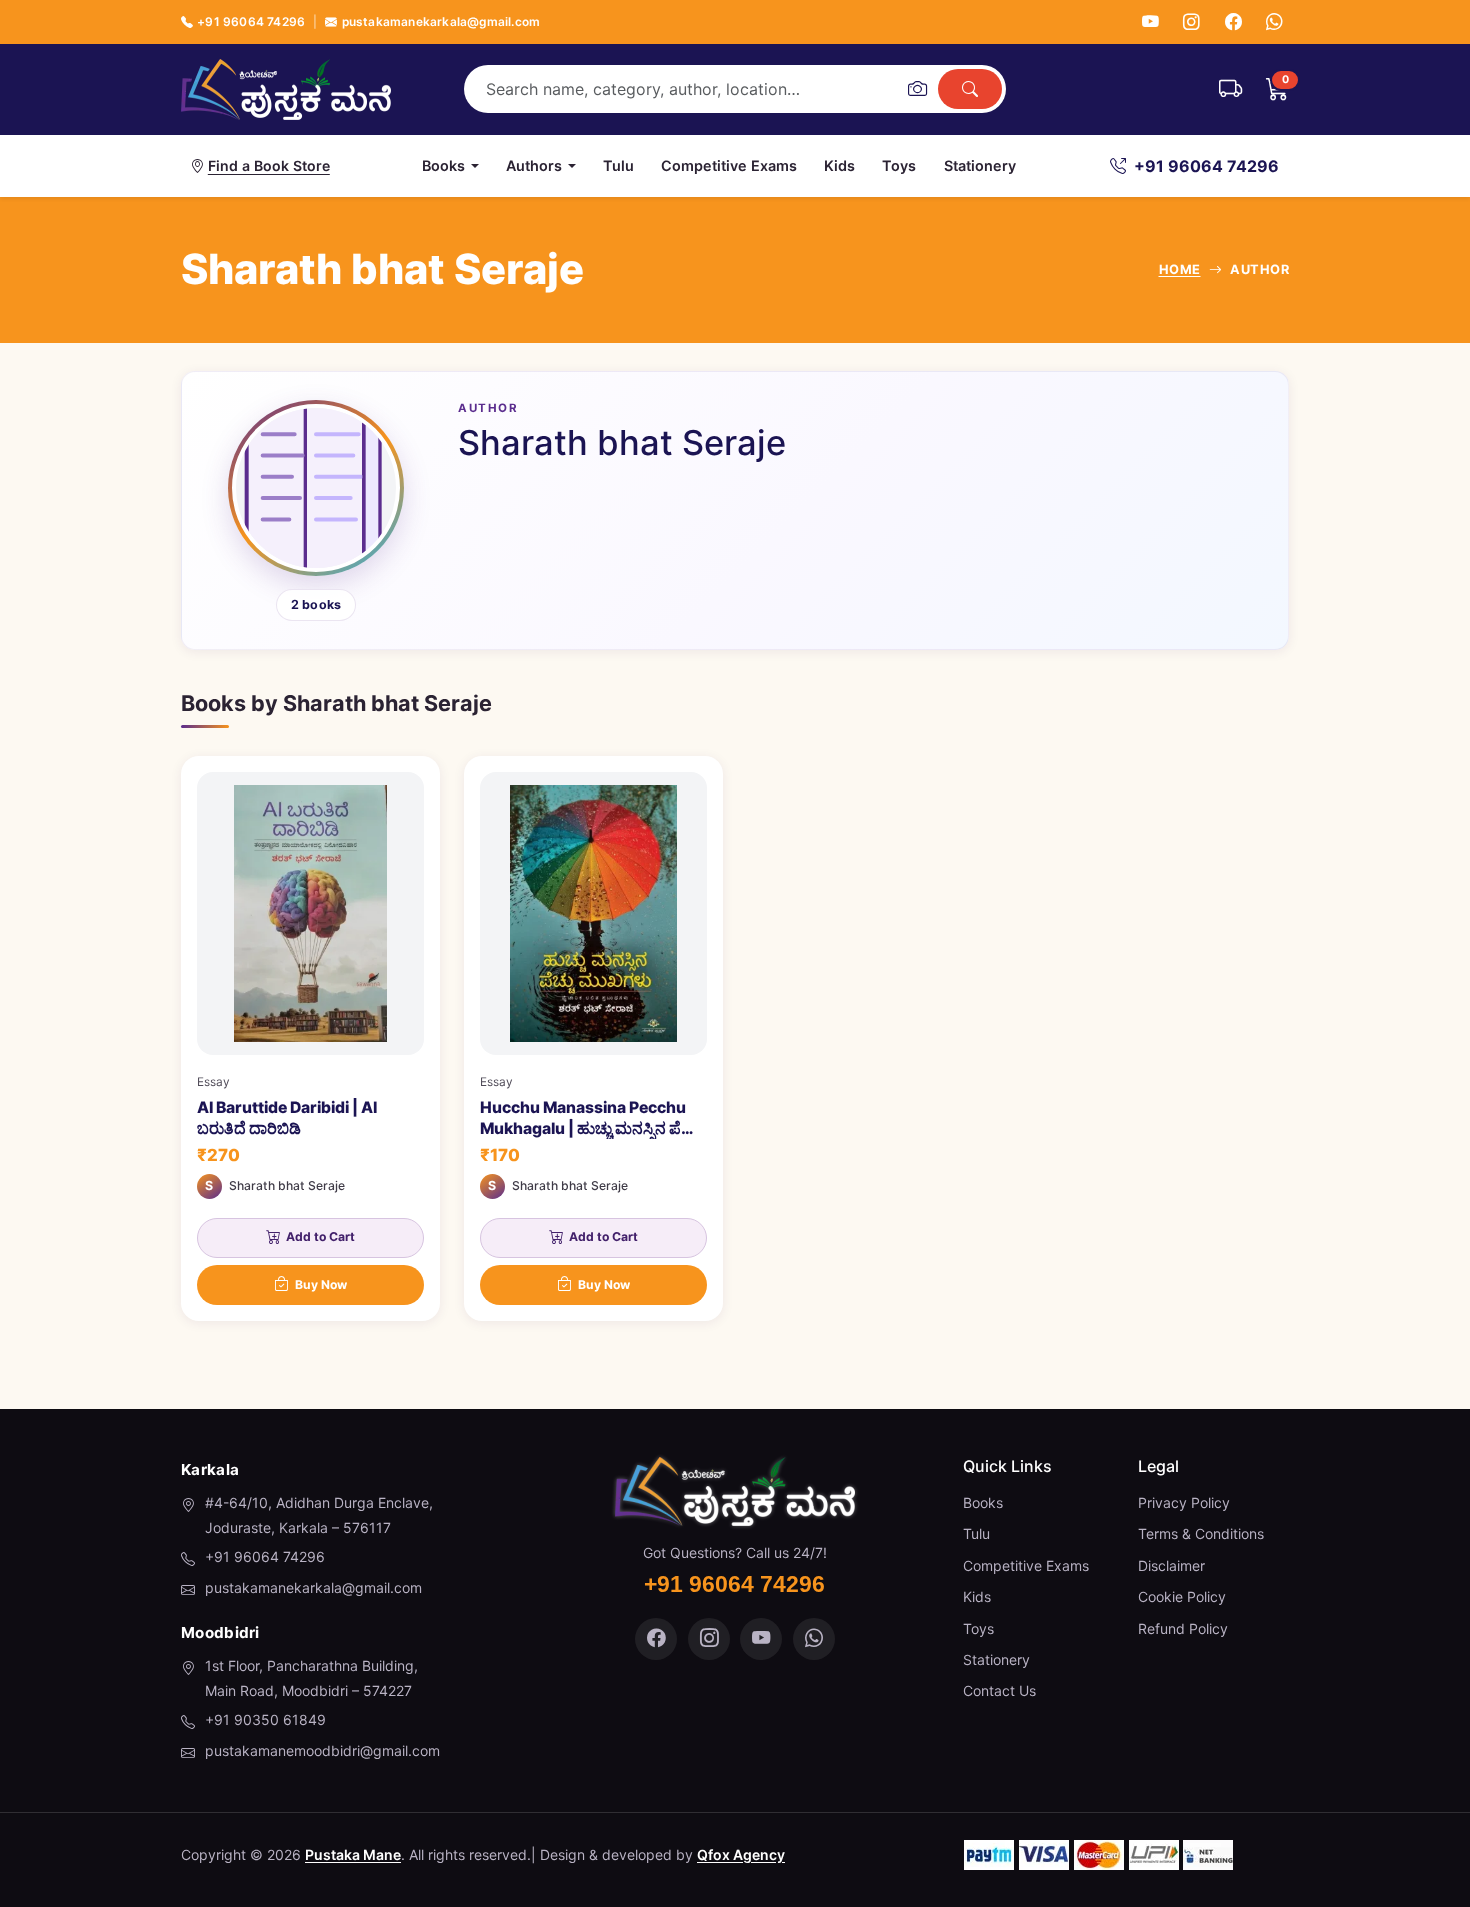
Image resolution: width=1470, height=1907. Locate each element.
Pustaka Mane (353, 1854)
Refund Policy (1183, 1628)
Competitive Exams (729, 165)
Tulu (618, 165)
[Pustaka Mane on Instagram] (709, 1639)
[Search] (970, 89)
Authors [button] (534, 165)
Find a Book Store (269, 165)
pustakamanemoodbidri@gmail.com (322, 1750)
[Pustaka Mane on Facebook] (656, 1639)
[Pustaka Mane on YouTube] (761, 1639)
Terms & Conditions (1201, 1533)
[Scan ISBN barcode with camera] (917, 89)
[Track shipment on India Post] (1230, 89)
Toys (899, 165)
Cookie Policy (1182, 1596)
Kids (839, 165)
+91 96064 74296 (251, 21)
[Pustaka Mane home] (286, 89)
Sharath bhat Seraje (287, 1185)
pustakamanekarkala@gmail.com (441, 21)
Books (983, 1502)
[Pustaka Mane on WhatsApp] (814, 1639)
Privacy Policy (1184, 1502)
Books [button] (443, 165)
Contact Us (999, 1690)
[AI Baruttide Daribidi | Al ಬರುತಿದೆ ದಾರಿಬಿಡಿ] (310, 1038)
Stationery (980, 165)
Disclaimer (1171, 1565)
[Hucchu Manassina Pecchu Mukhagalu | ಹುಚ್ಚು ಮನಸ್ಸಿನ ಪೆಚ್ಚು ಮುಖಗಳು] (593, 1038)
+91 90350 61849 (265, 1719)
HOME (1180, 269)
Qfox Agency (741, 1854)
